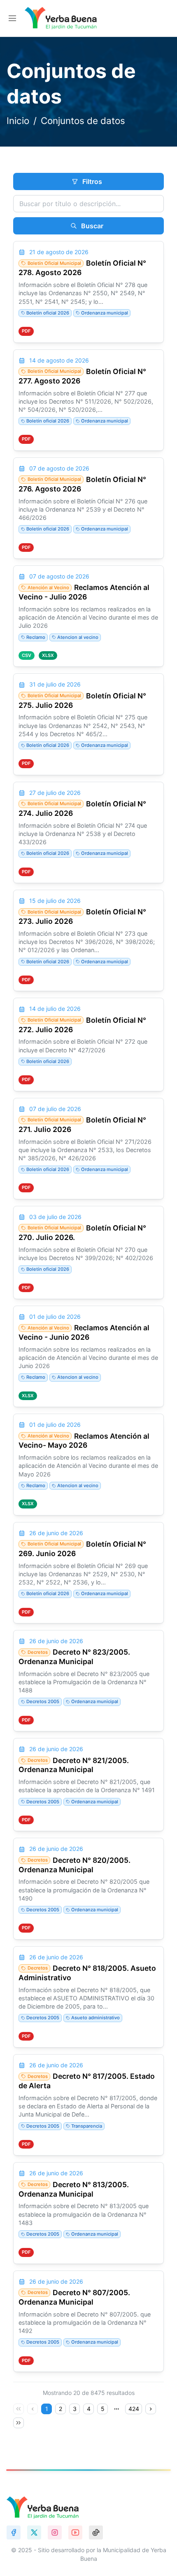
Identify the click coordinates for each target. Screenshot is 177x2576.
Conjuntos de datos (83, 121)
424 (134, 2409)
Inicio (18, 121)
